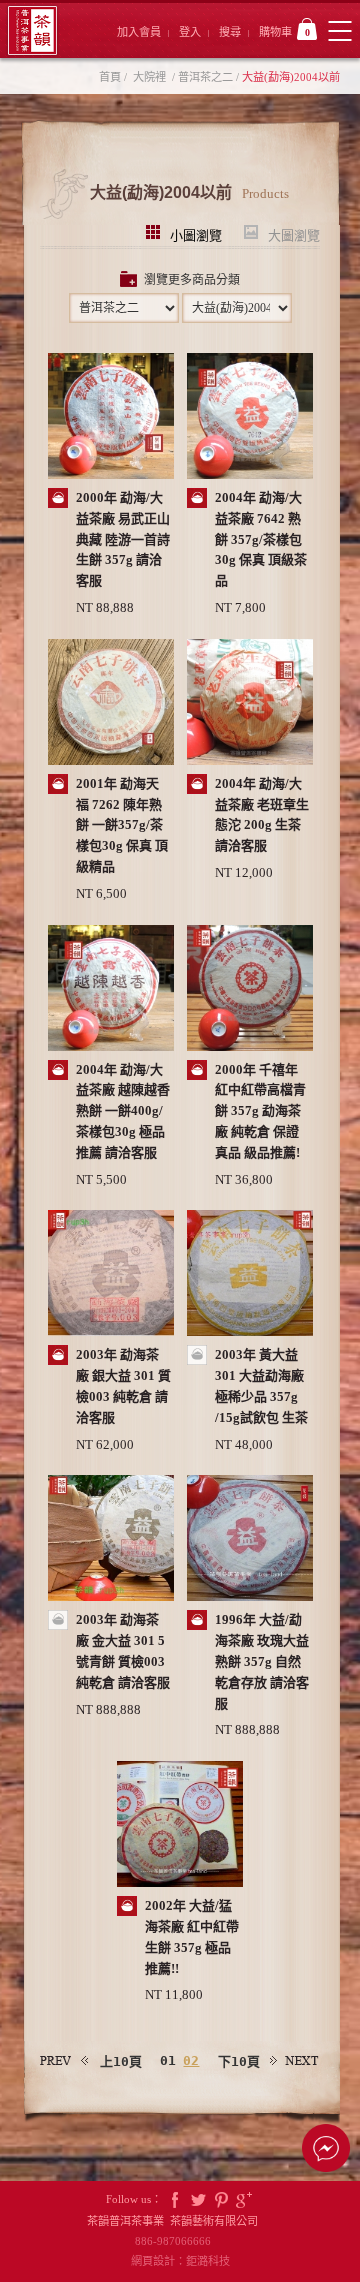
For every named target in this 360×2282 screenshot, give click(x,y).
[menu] (339, 30)
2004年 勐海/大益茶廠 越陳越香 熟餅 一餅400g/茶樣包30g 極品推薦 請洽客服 (123, 1111)
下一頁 (295, 2060)
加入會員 (139, 32)
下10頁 (239, 2061)
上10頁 (121, 2061)
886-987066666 (180, 2241)
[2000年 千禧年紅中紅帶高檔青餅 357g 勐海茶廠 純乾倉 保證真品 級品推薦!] (250, 990)
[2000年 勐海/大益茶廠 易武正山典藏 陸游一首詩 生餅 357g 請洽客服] (111, 418)
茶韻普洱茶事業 (32, 30)
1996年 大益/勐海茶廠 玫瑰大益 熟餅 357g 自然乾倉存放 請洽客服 (262, 1661)
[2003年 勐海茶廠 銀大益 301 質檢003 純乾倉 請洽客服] (111, 1275)
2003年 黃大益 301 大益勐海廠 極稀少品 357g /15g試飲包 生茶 (261, 1385)
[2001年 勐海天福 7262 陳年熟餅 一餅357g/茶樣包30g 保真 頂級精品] (111, 704)
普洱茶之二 (205, 77)
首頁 (110, 77)
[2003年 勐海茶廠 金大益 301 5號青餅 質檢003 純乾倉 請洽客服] (111, 1540)
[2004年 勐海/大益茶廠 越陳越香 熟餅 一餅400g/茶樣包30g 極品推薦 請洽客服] (111, 990)
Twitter (198, 2199)
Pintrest (221, 2199)
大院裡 (149, 77)
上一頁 (65, 2060)
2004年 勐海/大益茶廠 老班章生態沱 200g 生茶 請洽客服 (262, 814)
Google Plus (244, 2199)
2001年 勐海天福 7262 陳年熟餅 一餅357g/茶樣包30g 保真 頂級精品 (122, 825)
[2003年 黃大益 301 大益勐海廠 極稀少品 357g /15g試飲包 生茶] (250, 1275)
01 (168, 2060)
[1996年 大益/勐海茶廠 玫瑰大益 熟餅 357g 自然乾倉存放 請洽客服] (250, 1540)
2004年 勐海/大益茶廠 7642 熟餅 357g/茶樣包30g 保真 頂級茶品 (261, 539)
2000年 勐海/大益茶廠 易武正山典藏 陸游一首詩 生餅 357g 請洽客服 (123, 539)
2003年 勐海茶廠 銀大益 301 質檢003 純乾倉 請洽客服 (123, 1385)
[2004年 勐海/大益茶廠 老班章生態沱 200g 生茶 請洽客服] (250, 704)
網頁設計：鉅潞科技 (180, 2261)
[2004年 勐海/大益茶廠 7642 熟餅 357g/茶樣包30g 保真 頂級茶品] (250, 418)
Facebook (175, 2199)
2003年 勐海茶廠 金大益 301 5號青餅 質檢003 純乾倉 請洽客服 (123, 1650)
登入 (190, 32)
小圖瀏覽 (196, 233)
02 (191, 2060)
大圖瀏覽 (294, 233)
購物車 (284, 32)
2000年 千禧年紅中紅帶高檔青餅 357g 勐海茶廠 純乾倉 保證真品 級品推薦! (260, 1111)
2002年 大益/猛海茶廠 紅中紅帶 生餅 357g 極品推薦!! (192, 1936)
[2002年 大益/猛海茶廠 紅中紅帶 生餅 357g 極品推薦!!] (180, 1826)
